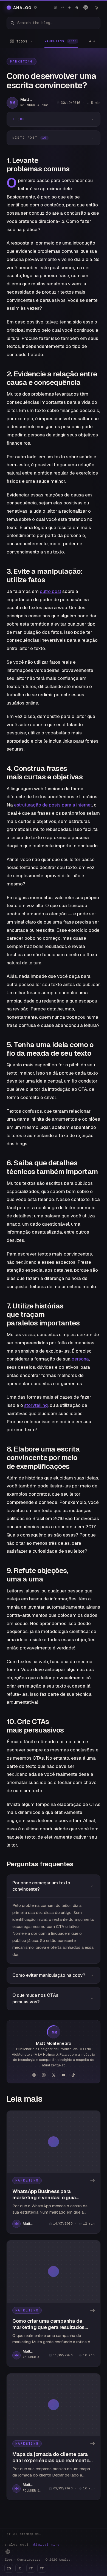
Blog (8, 2560)
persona (80, 1359)
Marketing (22, 61)
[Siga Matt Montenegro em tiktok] (73, 2075)
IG (9, 2568)
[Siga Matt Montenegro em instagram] (44, 2075)
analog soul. (33, 2544)
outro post (50, 591)
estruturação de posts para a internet (53, 805)
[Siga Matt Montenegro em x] (54, 2075)
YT (31, 2568)
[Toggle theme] (97, 8)
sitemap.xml (30, 2534)
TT (42, 2568)
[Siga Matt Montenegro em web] (34, 2075)
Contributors (29, 2560)
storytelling (36, 1405)
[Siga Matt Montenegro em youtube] (63, 2075)
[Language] (86, 7)
